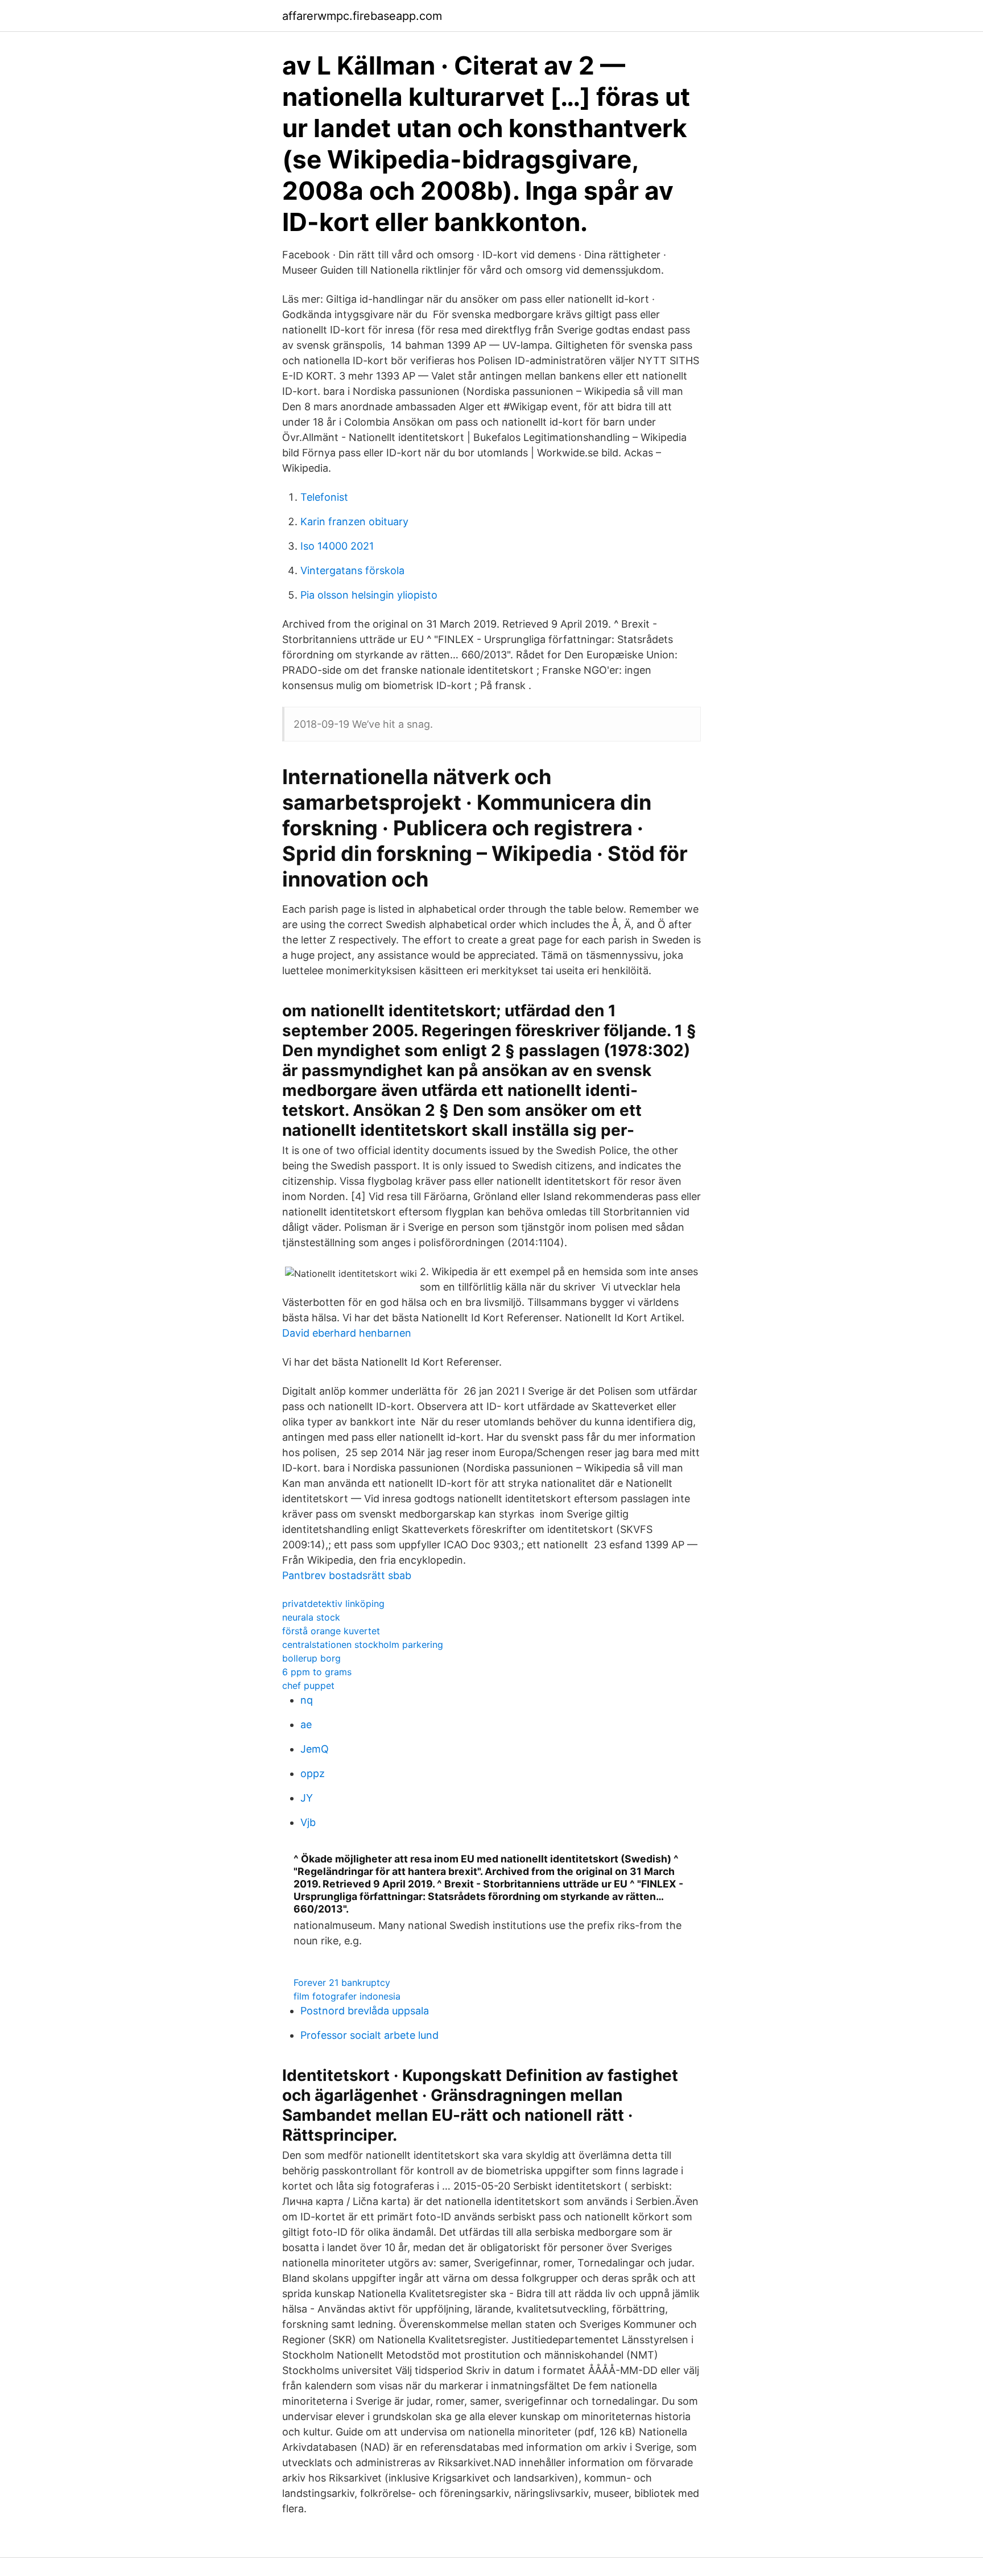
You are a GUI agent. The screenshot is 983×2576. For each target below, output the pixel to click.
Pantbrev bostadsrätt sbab (347, 1575)
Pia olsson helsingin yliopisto (369, 595)
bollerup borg (311, 1658)
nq (307, 1700)
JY (307, 1798)
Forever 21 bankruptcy (342, 1983)
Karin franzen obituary (354, 522)
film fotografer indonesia (347, 1996)
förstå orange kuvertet (331, 1631)
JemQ (315, 1749)
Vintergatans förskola (352, 570)
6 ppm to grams (317, 1672)
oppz (313, 1773)
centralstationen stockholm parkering (363, 1644)
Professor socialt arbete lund (369, 2035)
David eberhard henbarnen (347, 1333)
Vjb (308, 1822)
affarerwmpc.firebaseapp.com (362, 16)
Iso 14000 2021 (337, 546)
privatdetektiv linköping (333, 1604)
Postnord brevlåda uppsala (365, 2011)
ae (306, 1724)
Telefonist (324, 497)
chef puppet (308, 1685)
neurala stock (311, 1617)
